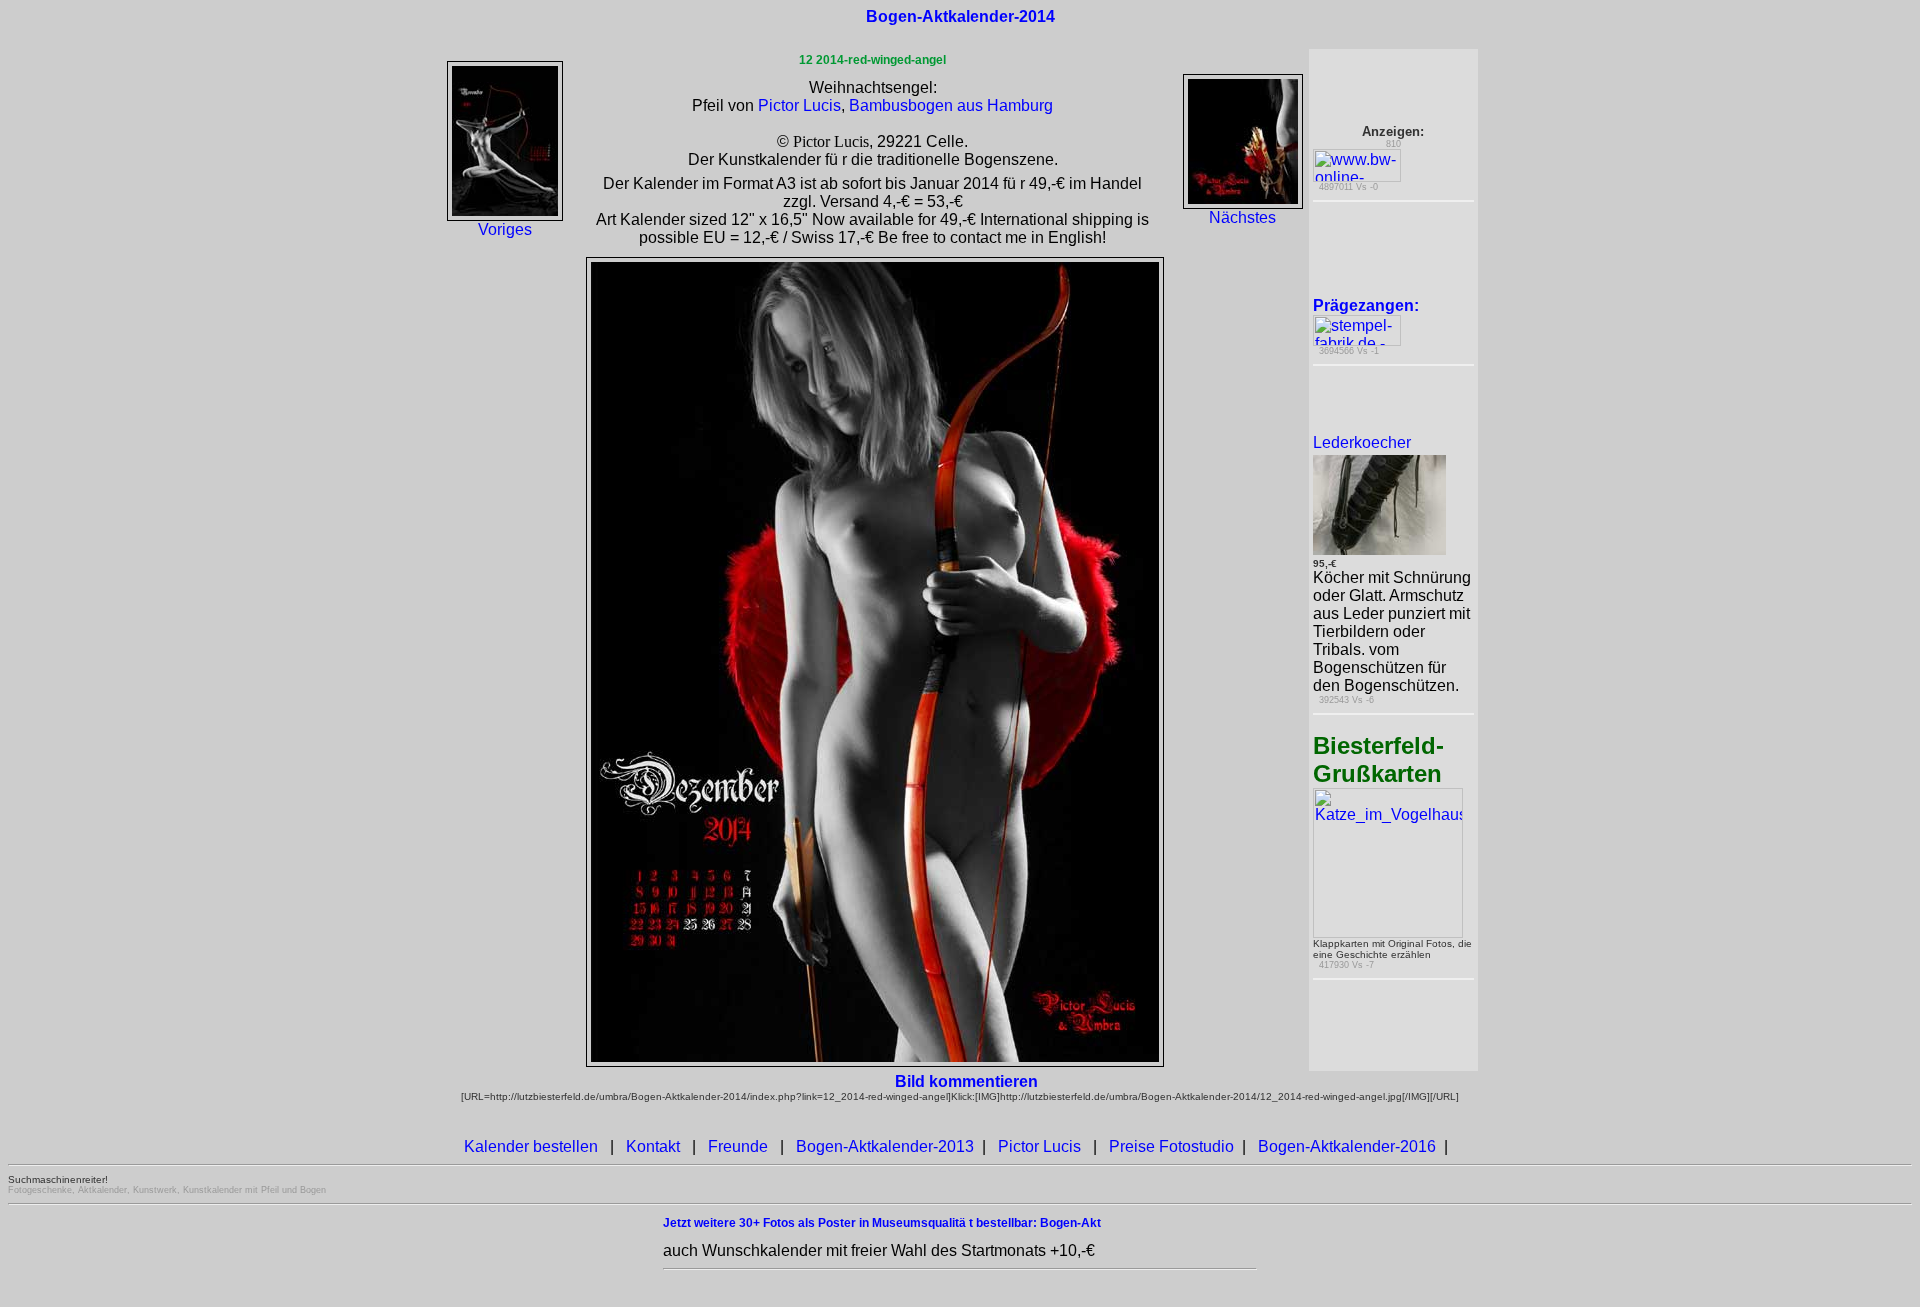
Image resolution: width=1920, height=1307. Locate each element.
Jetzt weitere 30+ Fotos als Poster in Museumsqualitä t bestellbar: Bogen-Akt (882, 1223)
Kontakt (653, 1146)
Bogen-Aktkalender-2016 (1347, 1146)
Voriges (505, 229)
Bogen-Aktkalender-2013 (885, 1146)
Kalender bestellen (531, 1146)
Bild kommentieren (966, 1081)
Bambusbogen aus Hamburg (951, 105)
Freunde (738, 1146)
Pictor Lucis (799, 105)
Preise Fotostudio (1171, 1146)
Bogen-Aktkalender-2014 (960, 16)
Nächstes (1242, 217)
